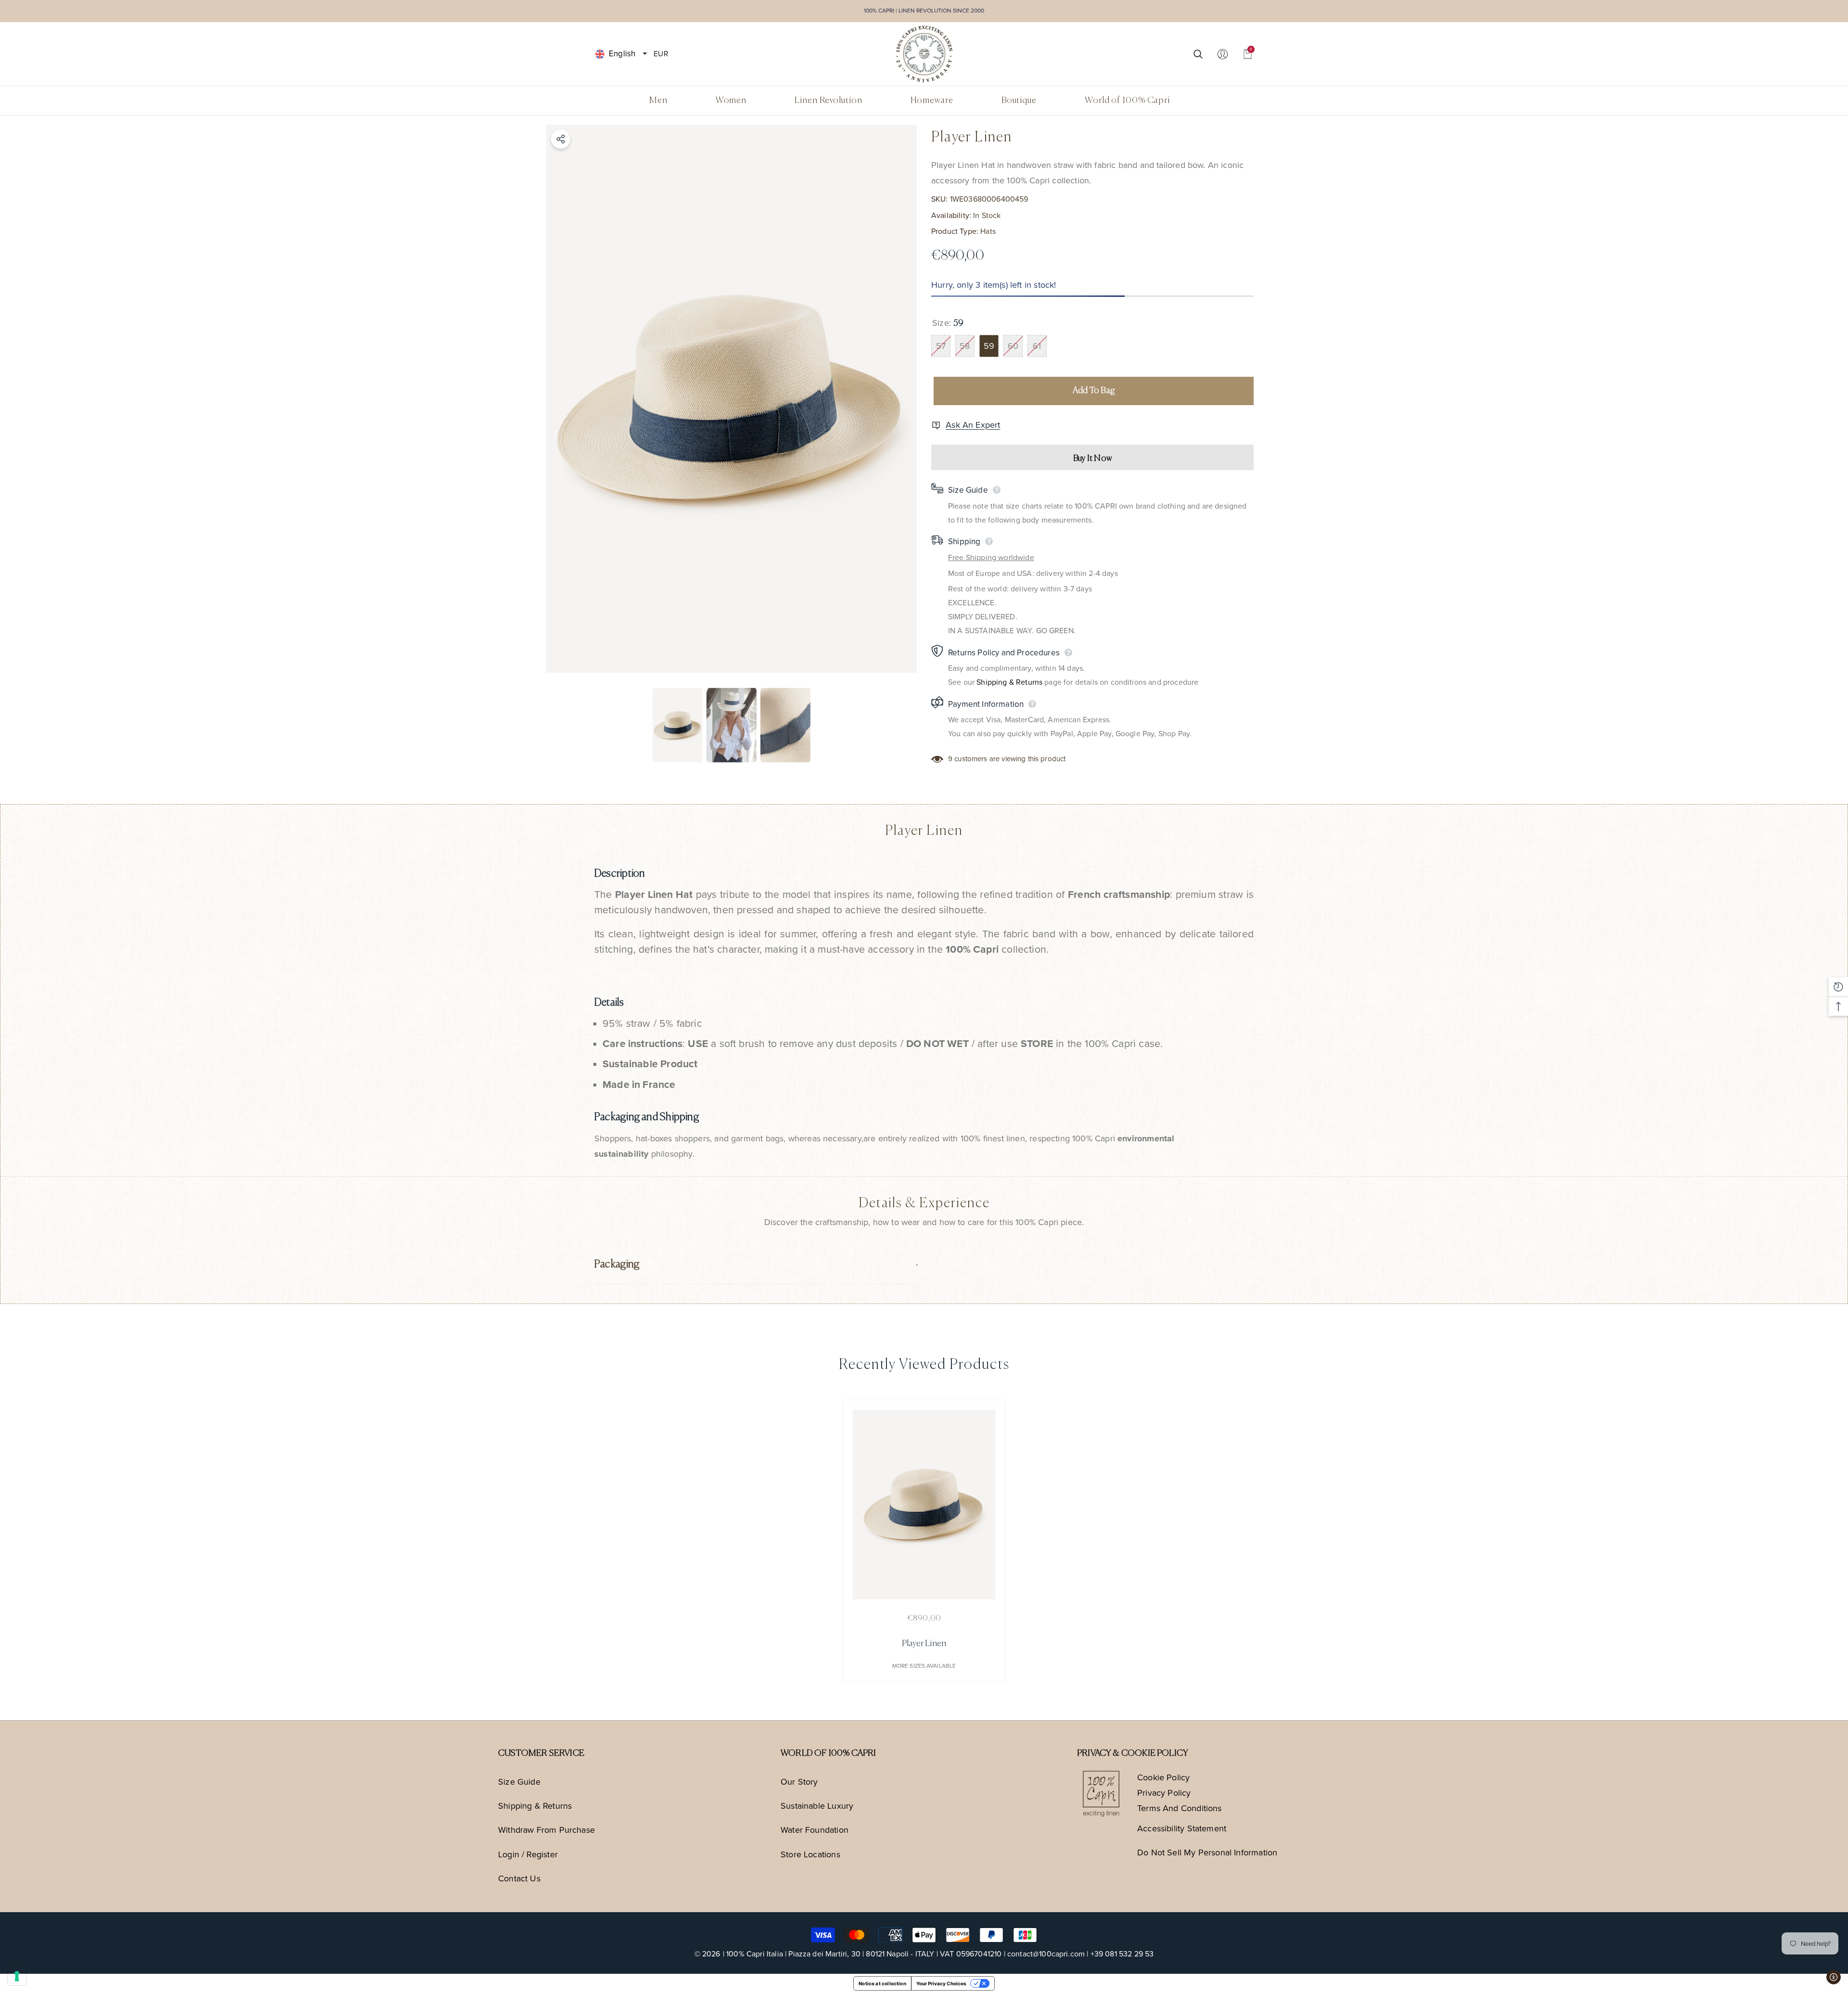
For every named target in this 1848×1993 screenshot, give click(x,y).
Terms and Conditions (1180, 1808)
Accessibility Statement (1182, 1828)
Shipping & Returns (1009, 682)
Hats (988, 231)
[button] (645, 54)
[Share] (561, 139)
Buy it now (1092, 459)
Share (561, 139)
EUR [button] (661, 53)
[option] (731, 399)
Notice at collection (882, 1983)
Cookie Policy (1163, 1777)
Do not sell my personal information (1207, 1852)
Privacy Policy (1164, 1793)
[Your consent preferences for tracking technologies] (17, 1976)
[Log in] (1223, 54)
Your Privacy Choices (941, 1983)
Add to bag (1094, 391)
